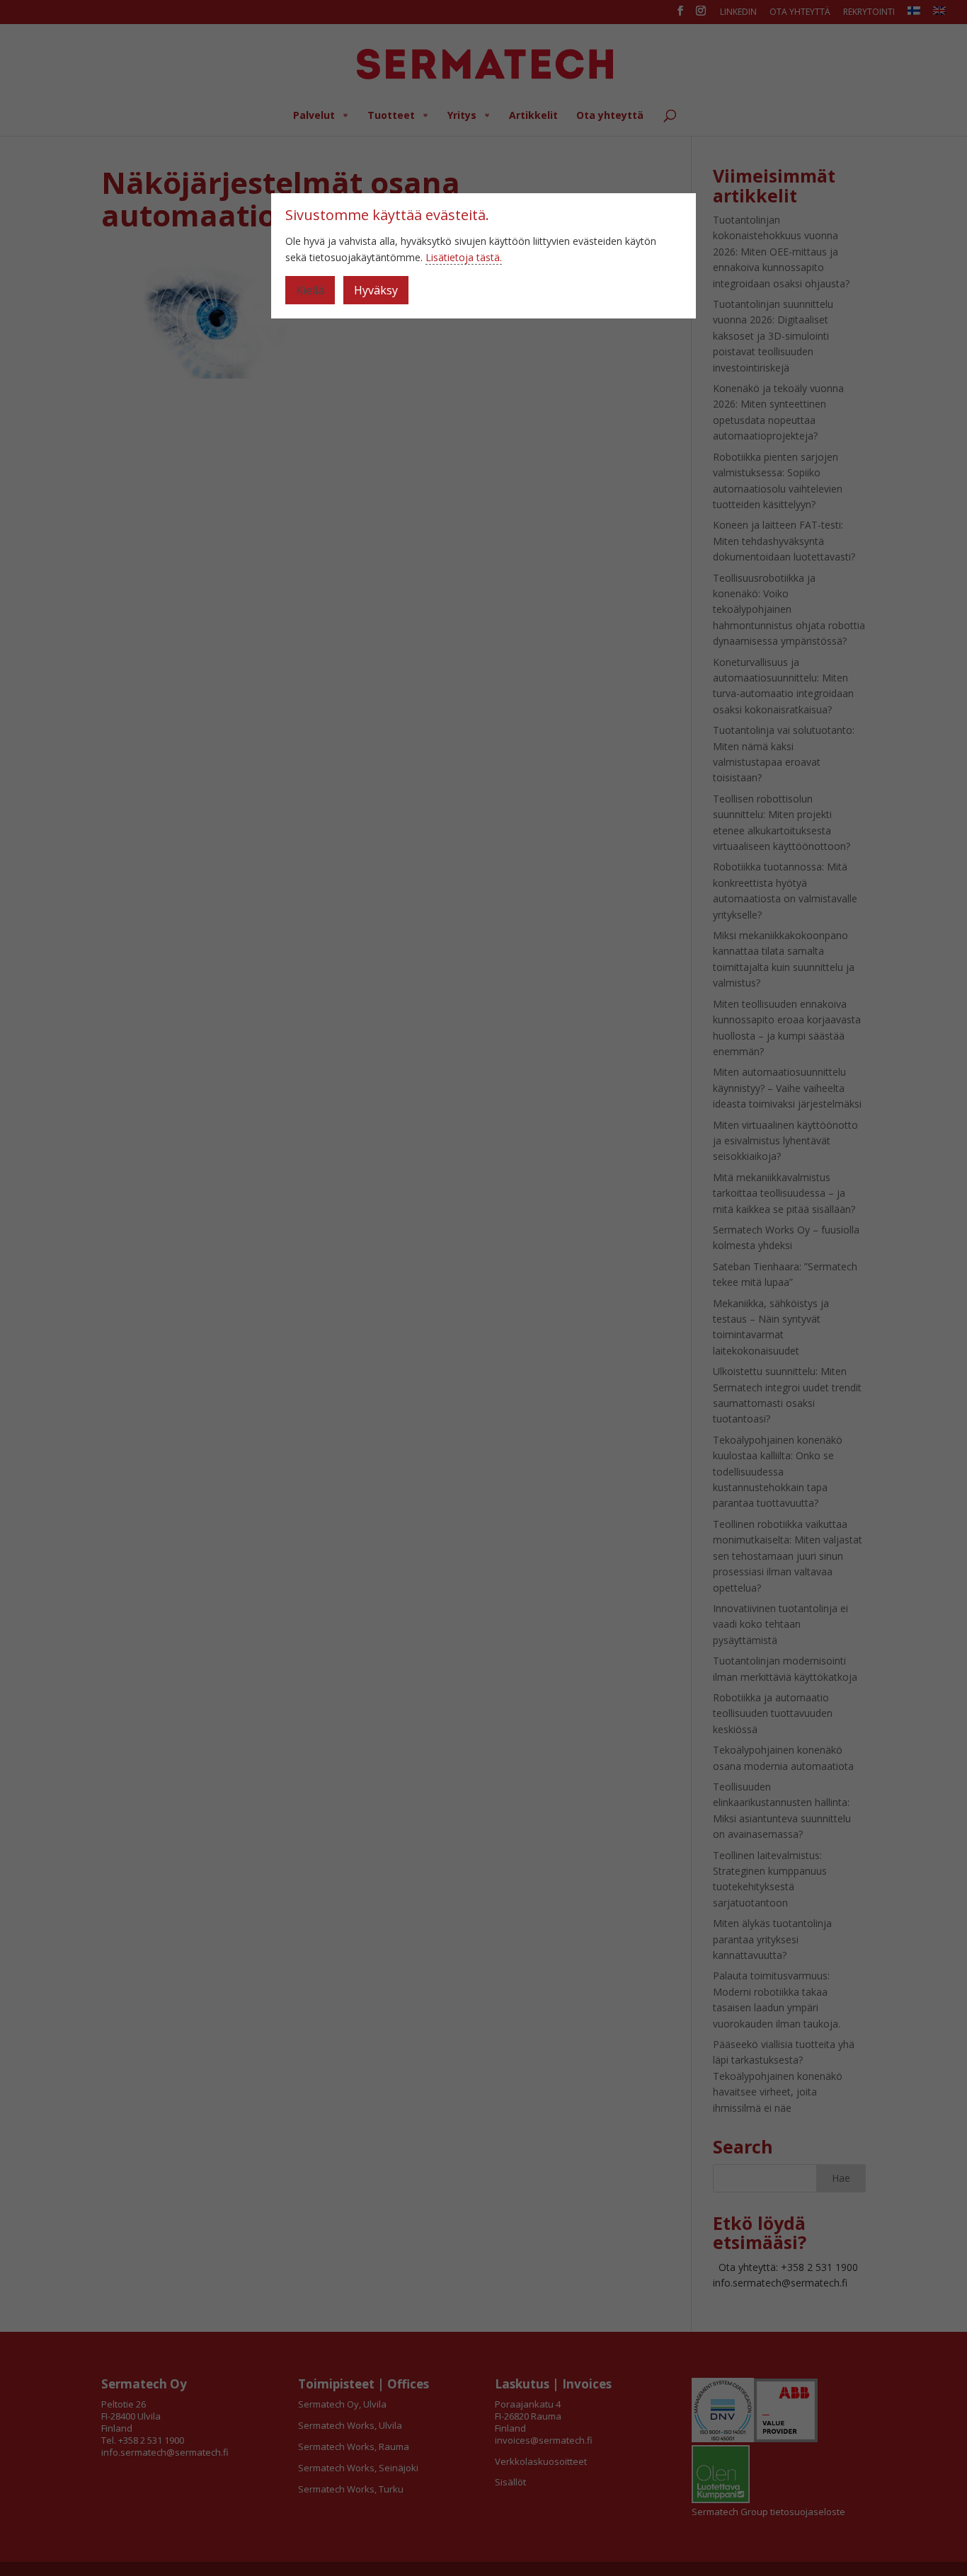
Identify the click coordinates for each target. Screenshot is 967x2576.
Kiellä (310, 290)
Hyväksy (376, 290)
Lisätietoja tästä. (464, 257)
